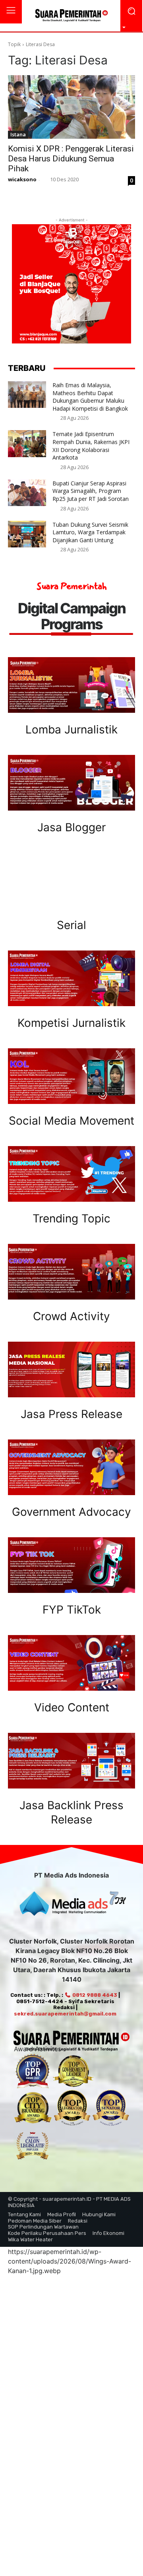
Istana (18, 134)
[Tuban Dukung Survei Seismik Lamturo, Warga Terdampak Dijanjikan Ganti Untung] (27, 534)
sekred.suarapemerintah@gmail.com (65, 2014)
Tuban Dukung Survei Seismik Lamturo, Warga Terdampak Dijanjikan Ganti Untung (90, 532)
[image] (71, 685)
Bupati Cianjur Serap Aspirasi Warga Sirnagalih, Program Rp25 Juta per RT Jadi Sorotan (91, 491)
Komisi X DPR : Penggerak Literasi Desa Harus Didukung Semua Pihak (71, 159)
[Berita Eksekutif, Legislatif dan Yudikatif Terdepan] (71, 16)
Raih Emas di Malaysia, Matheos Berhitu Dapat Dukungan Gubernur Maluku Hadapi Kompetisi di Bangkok (90, 397)
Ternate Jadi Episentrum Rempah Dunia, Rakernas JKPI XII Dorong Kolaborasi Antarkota (91, 446)
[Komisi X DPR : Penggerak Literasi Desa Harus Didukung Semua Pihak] (71, 107)
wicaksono (22, 179)
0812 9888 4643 (94, 1995)
